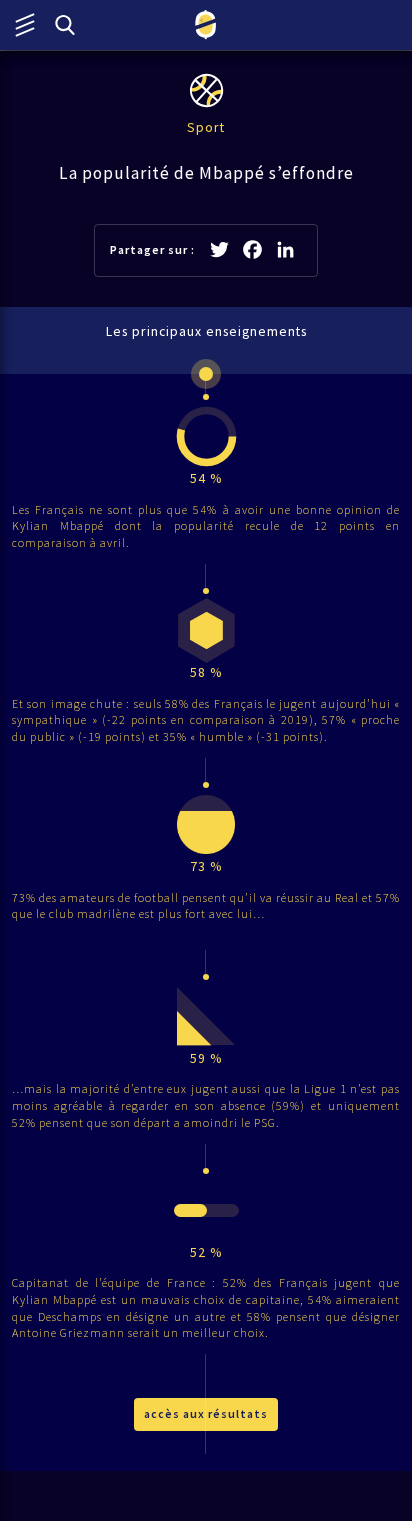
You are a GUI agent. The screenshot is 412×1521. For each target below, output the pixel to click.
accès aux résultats (206, 1413)
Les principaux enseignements (206, 331)
